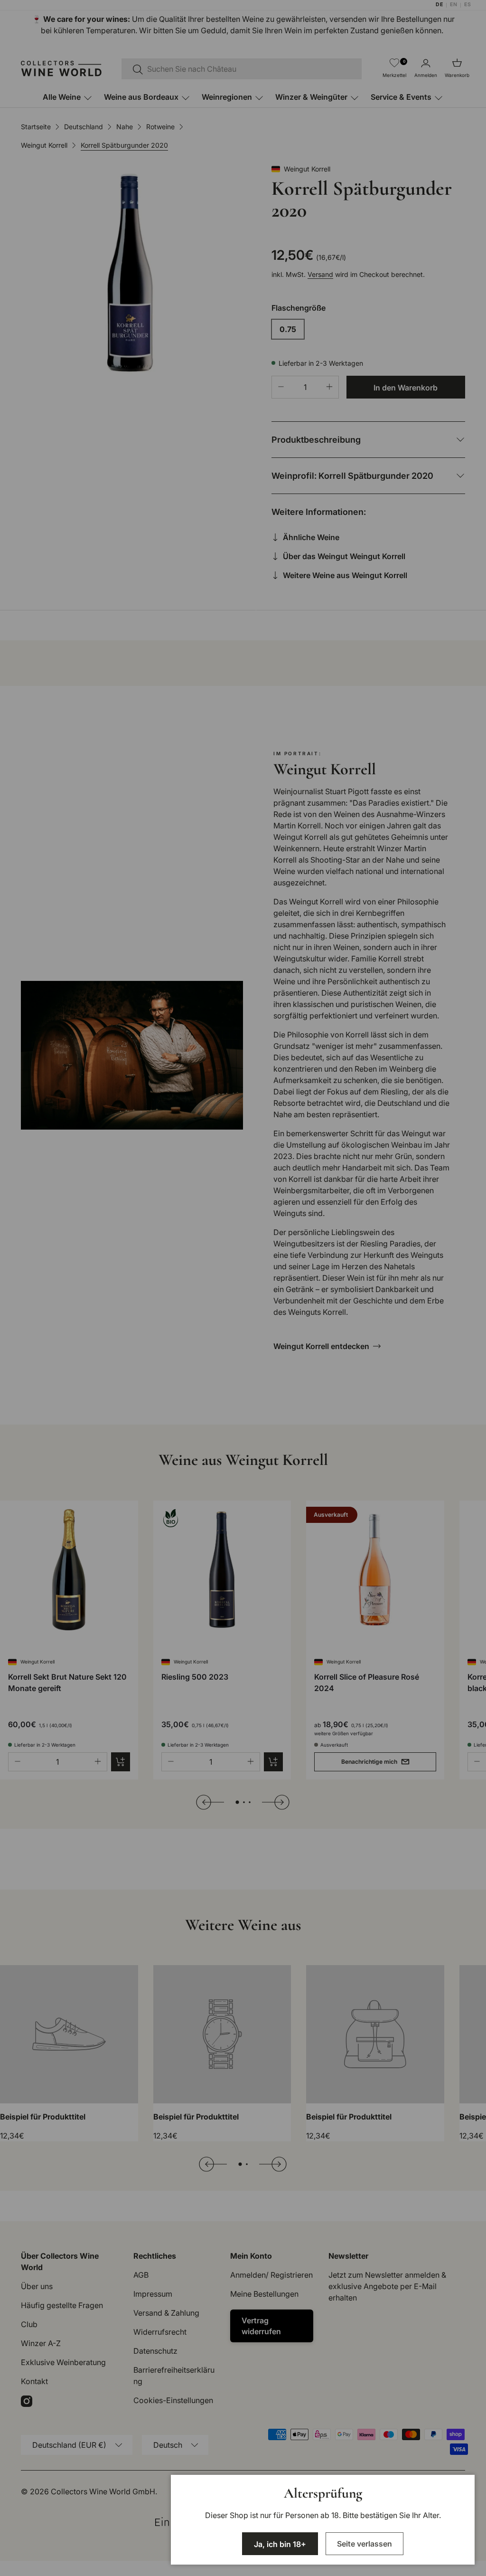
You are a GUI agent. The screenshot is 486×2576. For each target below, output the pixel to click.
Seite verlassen (364, 2544)
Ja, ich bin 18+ (280, 2544)
